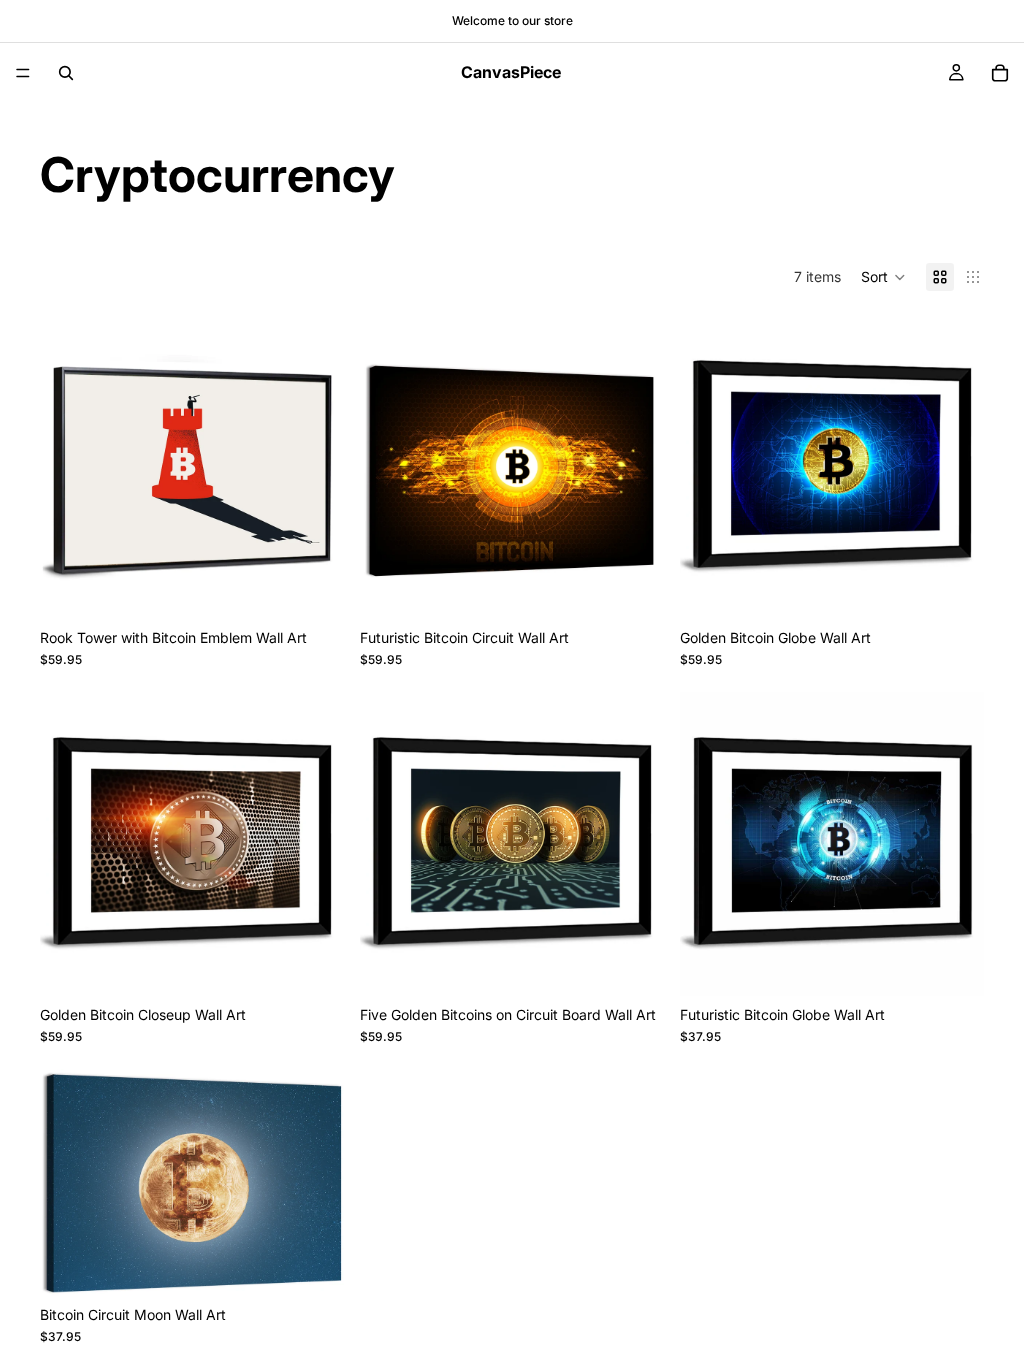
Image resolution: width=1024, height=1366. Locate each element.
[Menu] (23, 73)
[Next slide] (314, 467)
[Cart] (1000, 73)
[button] (883, 277)
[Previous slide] (70, 467)
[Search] (66, 73)
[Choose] (313, 580)
